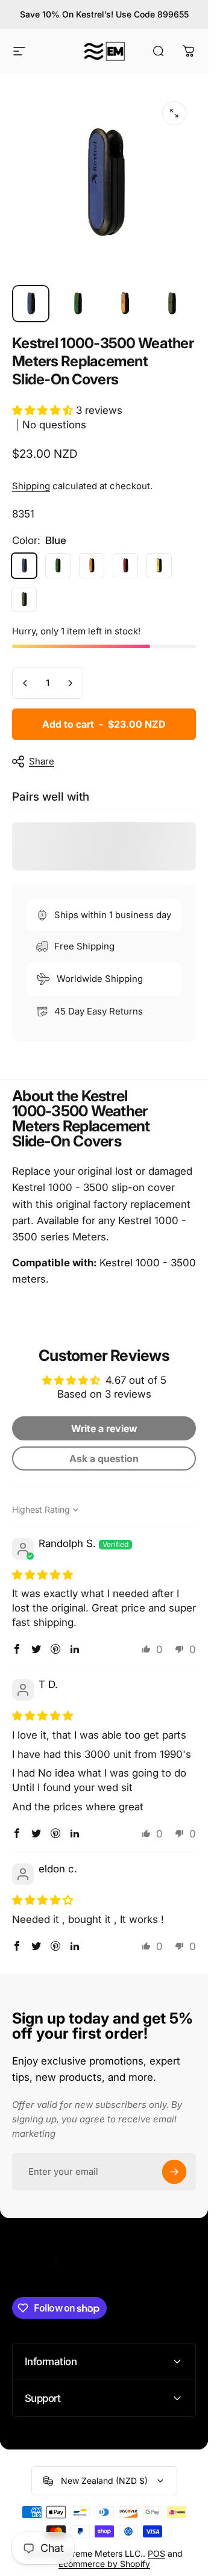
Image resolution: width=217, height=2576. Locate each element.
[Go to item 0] (31, 304)
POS (156, 2553)
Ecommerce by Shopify (104, 2564)
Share (42, 761)
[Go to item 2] (78, 304)
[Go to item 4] (172, 304)
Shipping (31, 486)
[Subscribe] (174, 2172)
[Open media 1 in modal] (174, 113)
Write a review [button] (104, 1428)
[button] (44, 410)
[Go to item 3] (125, 304)
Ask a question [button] (104, 1458)
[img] (42, 1574)
